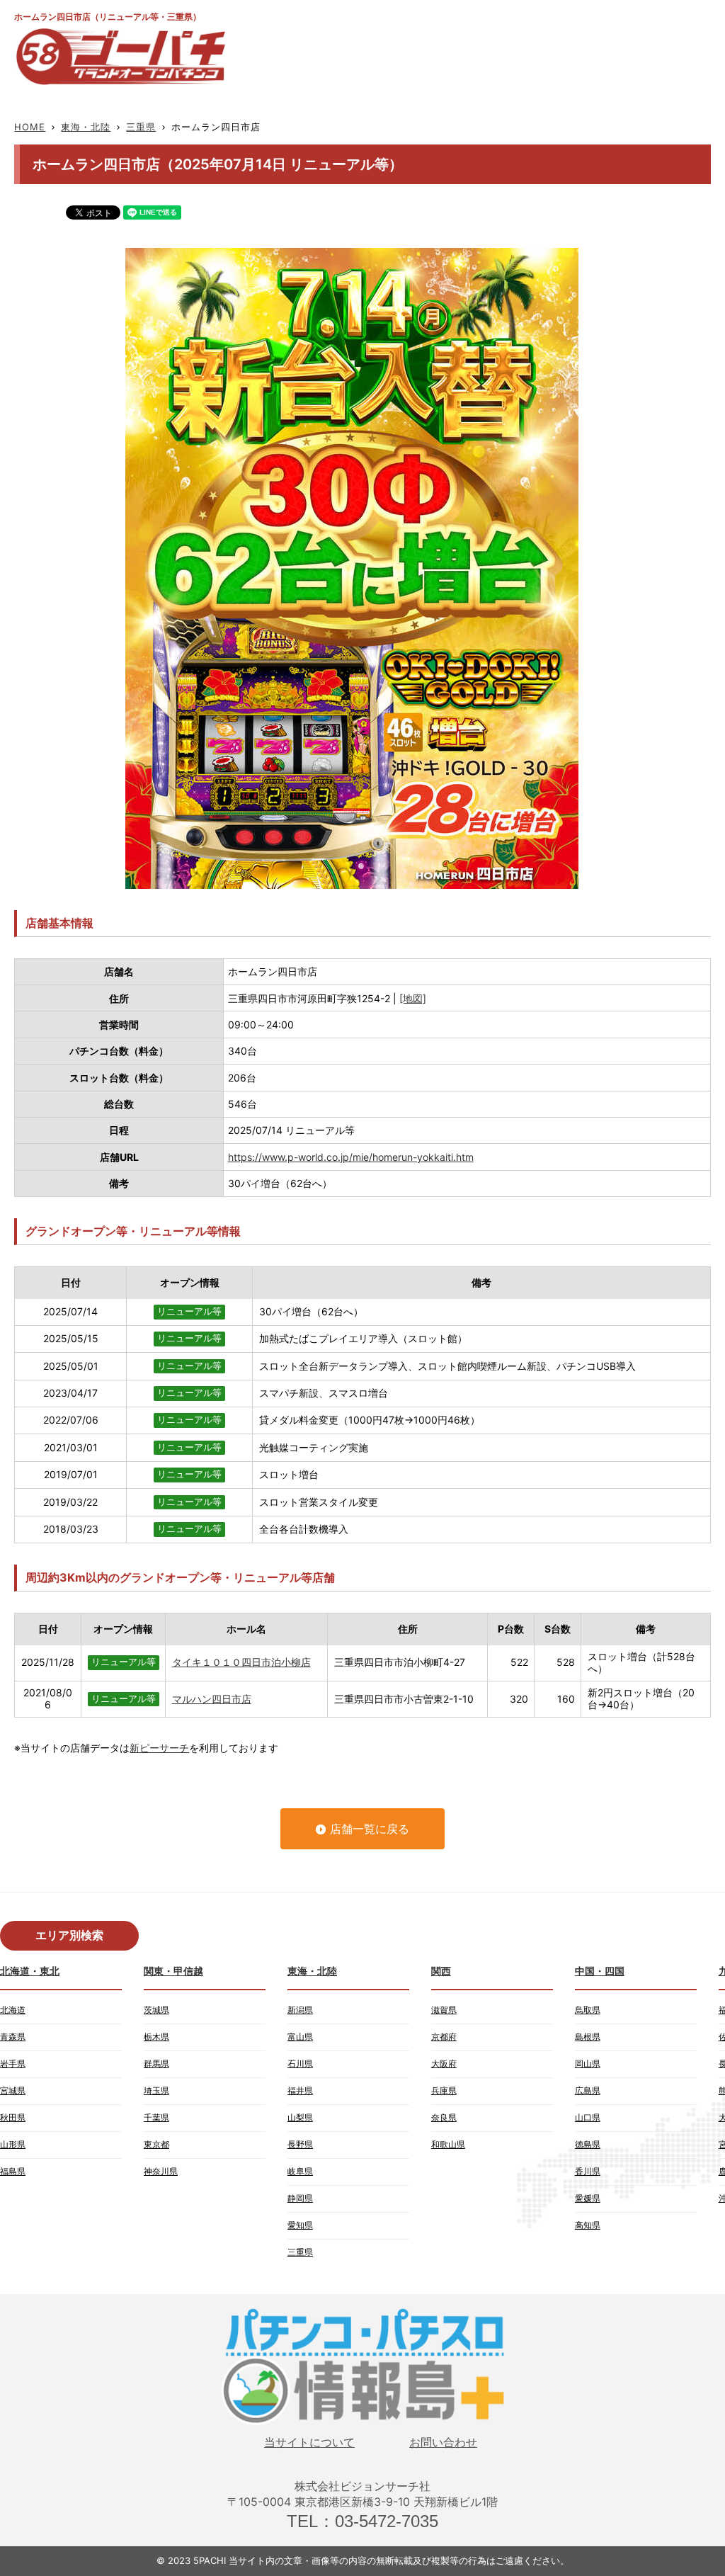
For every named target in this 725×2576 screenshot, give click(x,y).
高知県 (588, 2225)
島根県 (588, 2037)
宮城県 (13, 2090)
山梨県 (300, 2117)
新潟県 (300, 2010)
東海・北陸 (86, 127)
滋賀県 (444, 2010)
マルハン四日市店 (212, 1699)
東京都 (156, 2144)
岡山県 (588, 2064)
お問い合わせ (443, 2442)
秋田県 (13, 2117)
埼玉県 (156, 2090)
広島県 (588, 2090)
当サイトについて (309, 2442)
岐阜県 (300, 2171)
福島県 (13, 2171)
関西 (441, 1971)
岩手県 (13, 2064)
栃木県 (156, 2037)
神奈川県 (161, 2171)
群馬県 (156, 2064)
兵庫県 (444, 2090)
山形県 (13, 2144)
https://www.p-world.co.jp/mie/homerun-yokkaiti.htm (351, 1157)
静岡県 (300, 2198)
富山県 (300, 2037)
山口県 (588, 2117)
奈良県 (444, 2117)
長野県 (300, 2144)
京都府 (444, 2037)
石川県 (300, 2064)
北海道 (13, 2010)
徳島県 (588, 2144)
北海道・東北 (30, 1971)
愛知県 (300, 2225)
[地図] (413, 998)
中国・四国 (600, 1971)
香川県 (588, 2171)
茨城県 (156, 2010)
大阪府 (444, 2064)
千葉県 (156, 2117)
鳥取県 (588, 2010)
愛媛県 (588, 2198)
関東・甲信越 (173, 1971)
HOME (30, 127)
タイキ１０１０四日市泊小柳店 (241, 1662)
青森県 (13, 2037)
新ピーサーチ (159, 1748)
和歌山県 (448, 2144)
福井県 (300, 2090)
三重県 (141, 127)
